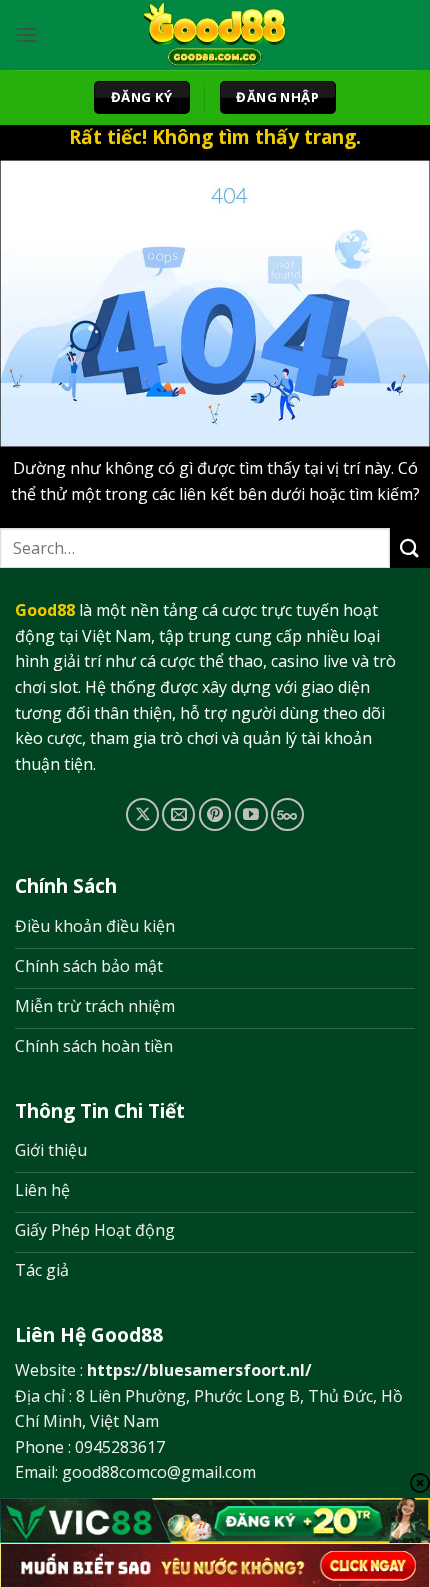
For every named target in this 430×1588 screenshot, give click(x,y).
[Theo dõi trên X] (142, 814)
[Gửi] (410, 548)
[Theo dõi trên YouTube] (251, 814)
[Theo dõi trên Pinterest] (215, 814)
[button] (27, 34)
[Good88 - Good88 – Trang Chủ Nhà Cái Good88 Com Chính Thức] (215, 35)
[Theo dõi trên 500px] (287, 814)
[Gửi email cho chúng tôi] (178, 814)
